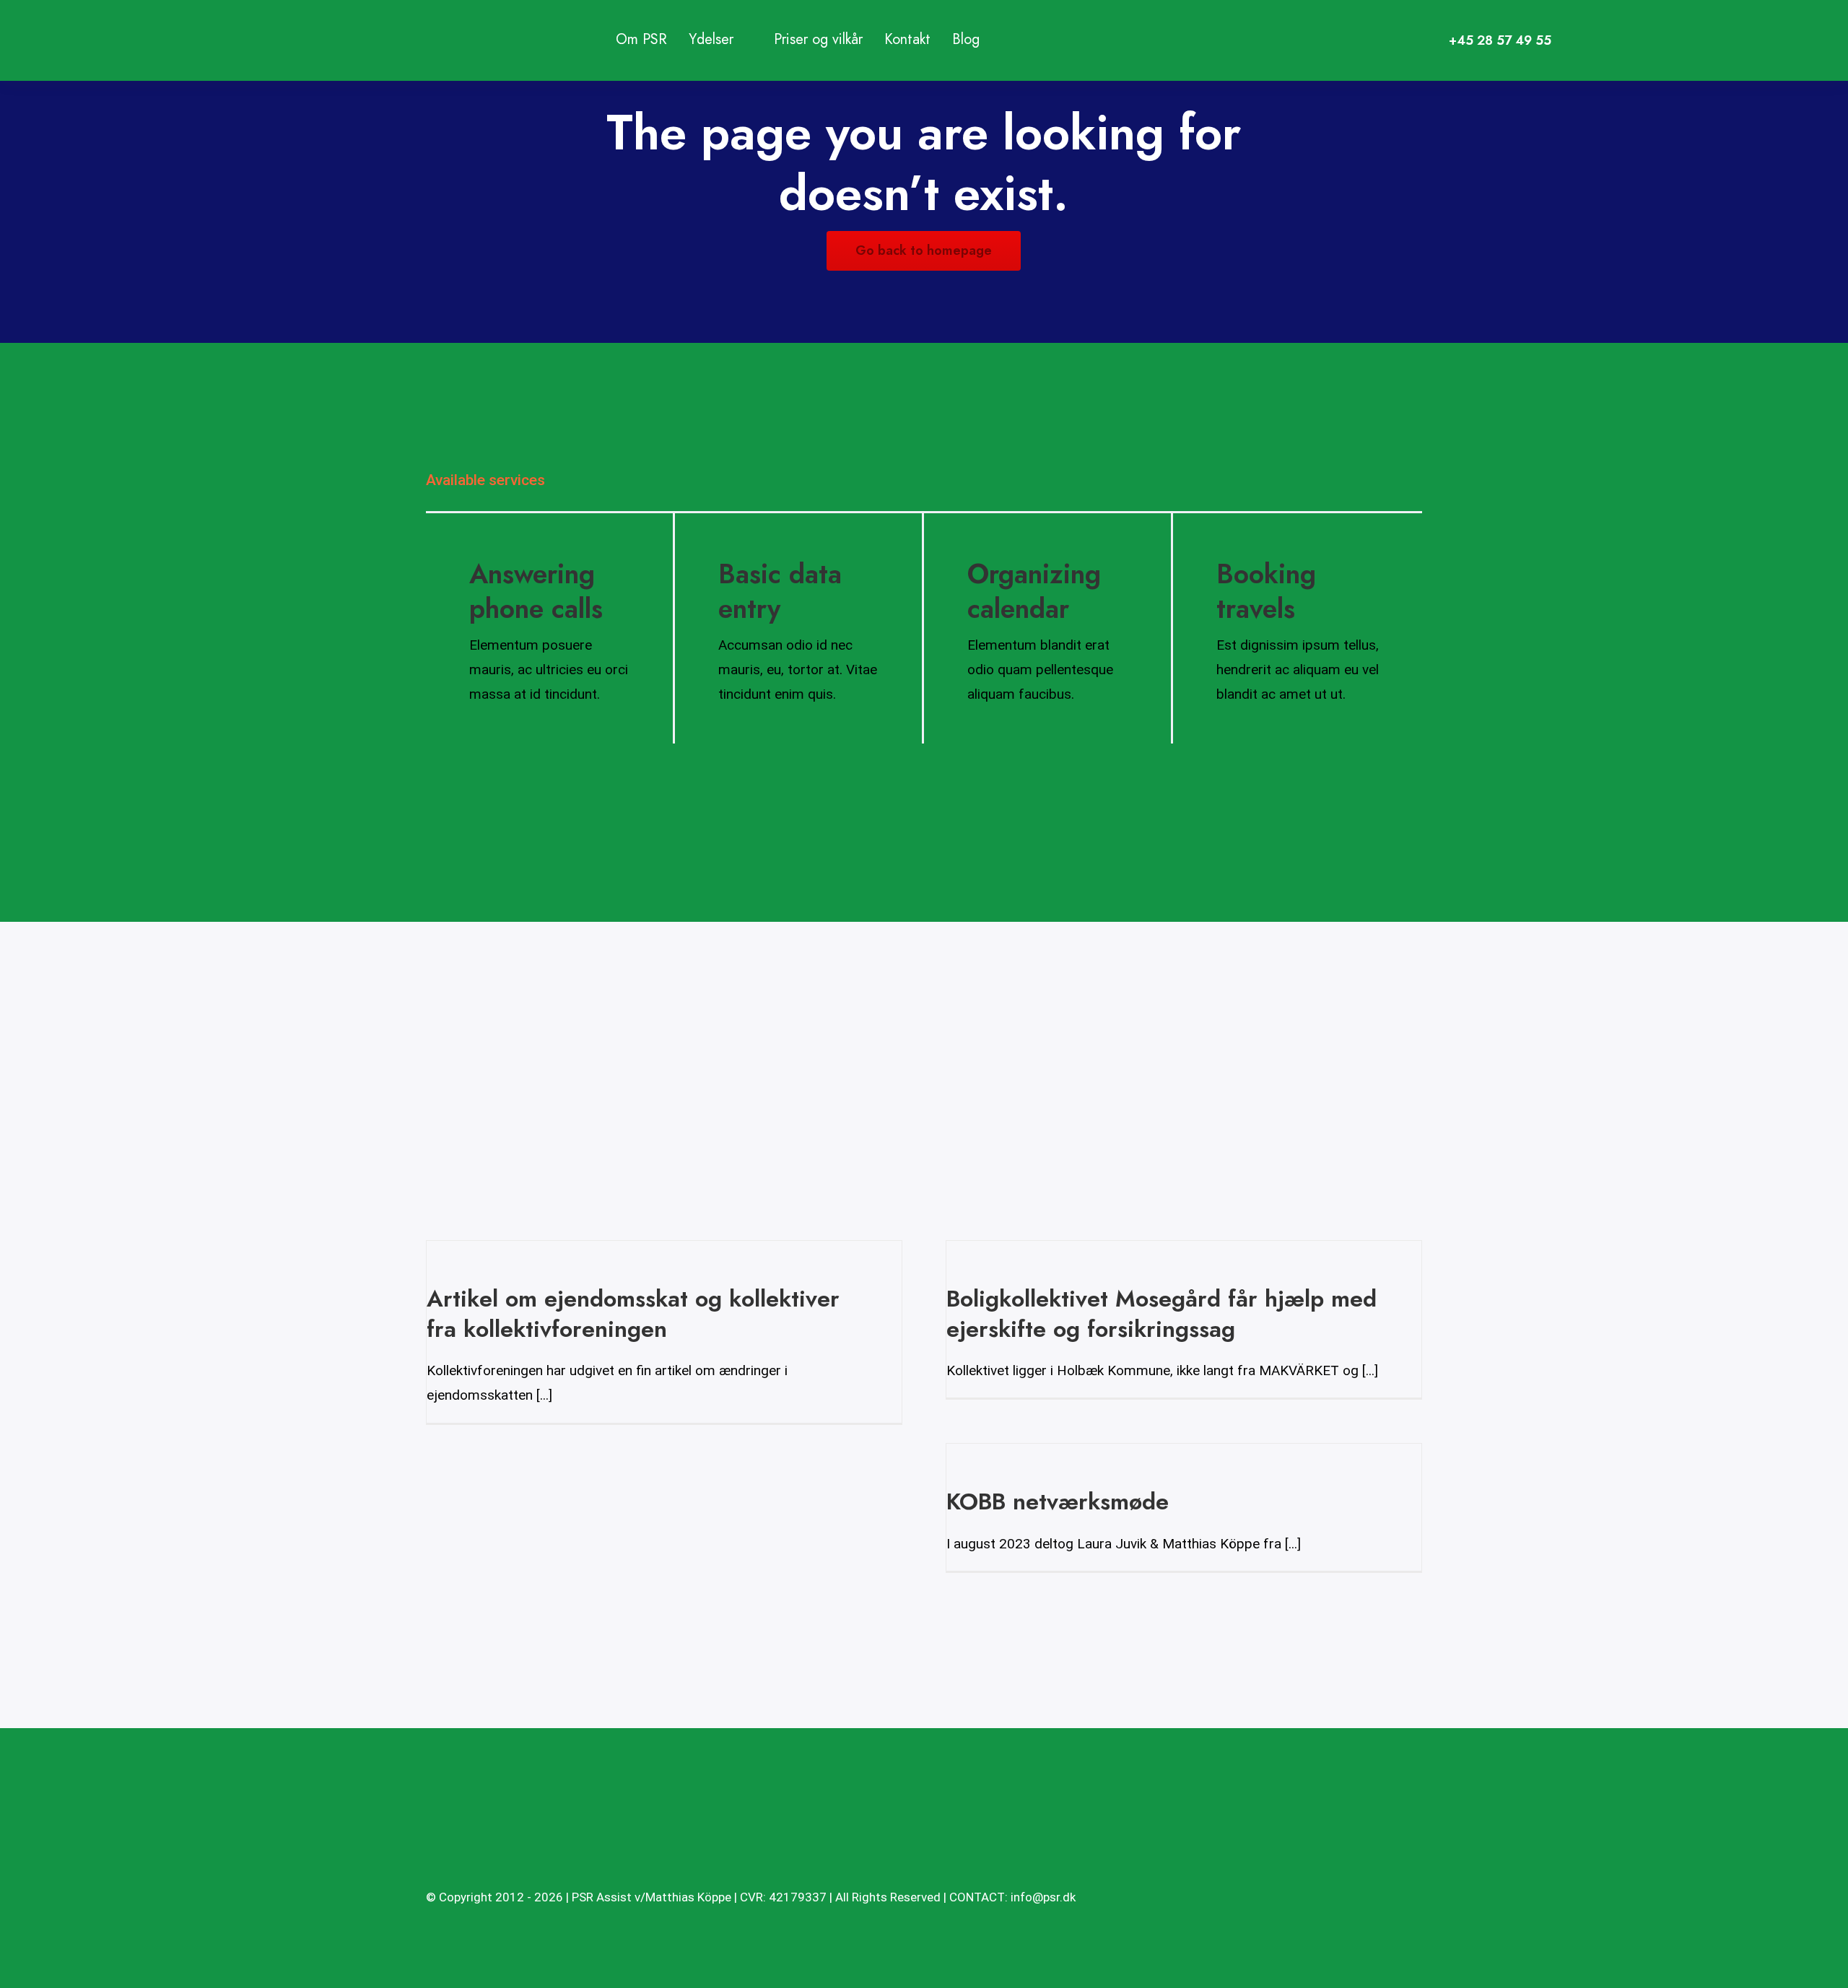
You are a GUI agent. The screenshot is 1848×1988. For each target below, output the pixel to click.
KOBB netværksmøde (1058, 1501)
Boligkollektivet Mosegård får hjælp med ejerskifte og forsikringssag (1161, 1314)
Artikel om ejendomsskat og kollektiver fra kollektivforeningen (633, 1314)
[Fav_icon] (449, 1835)
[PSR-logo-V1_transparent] (569, 21)
